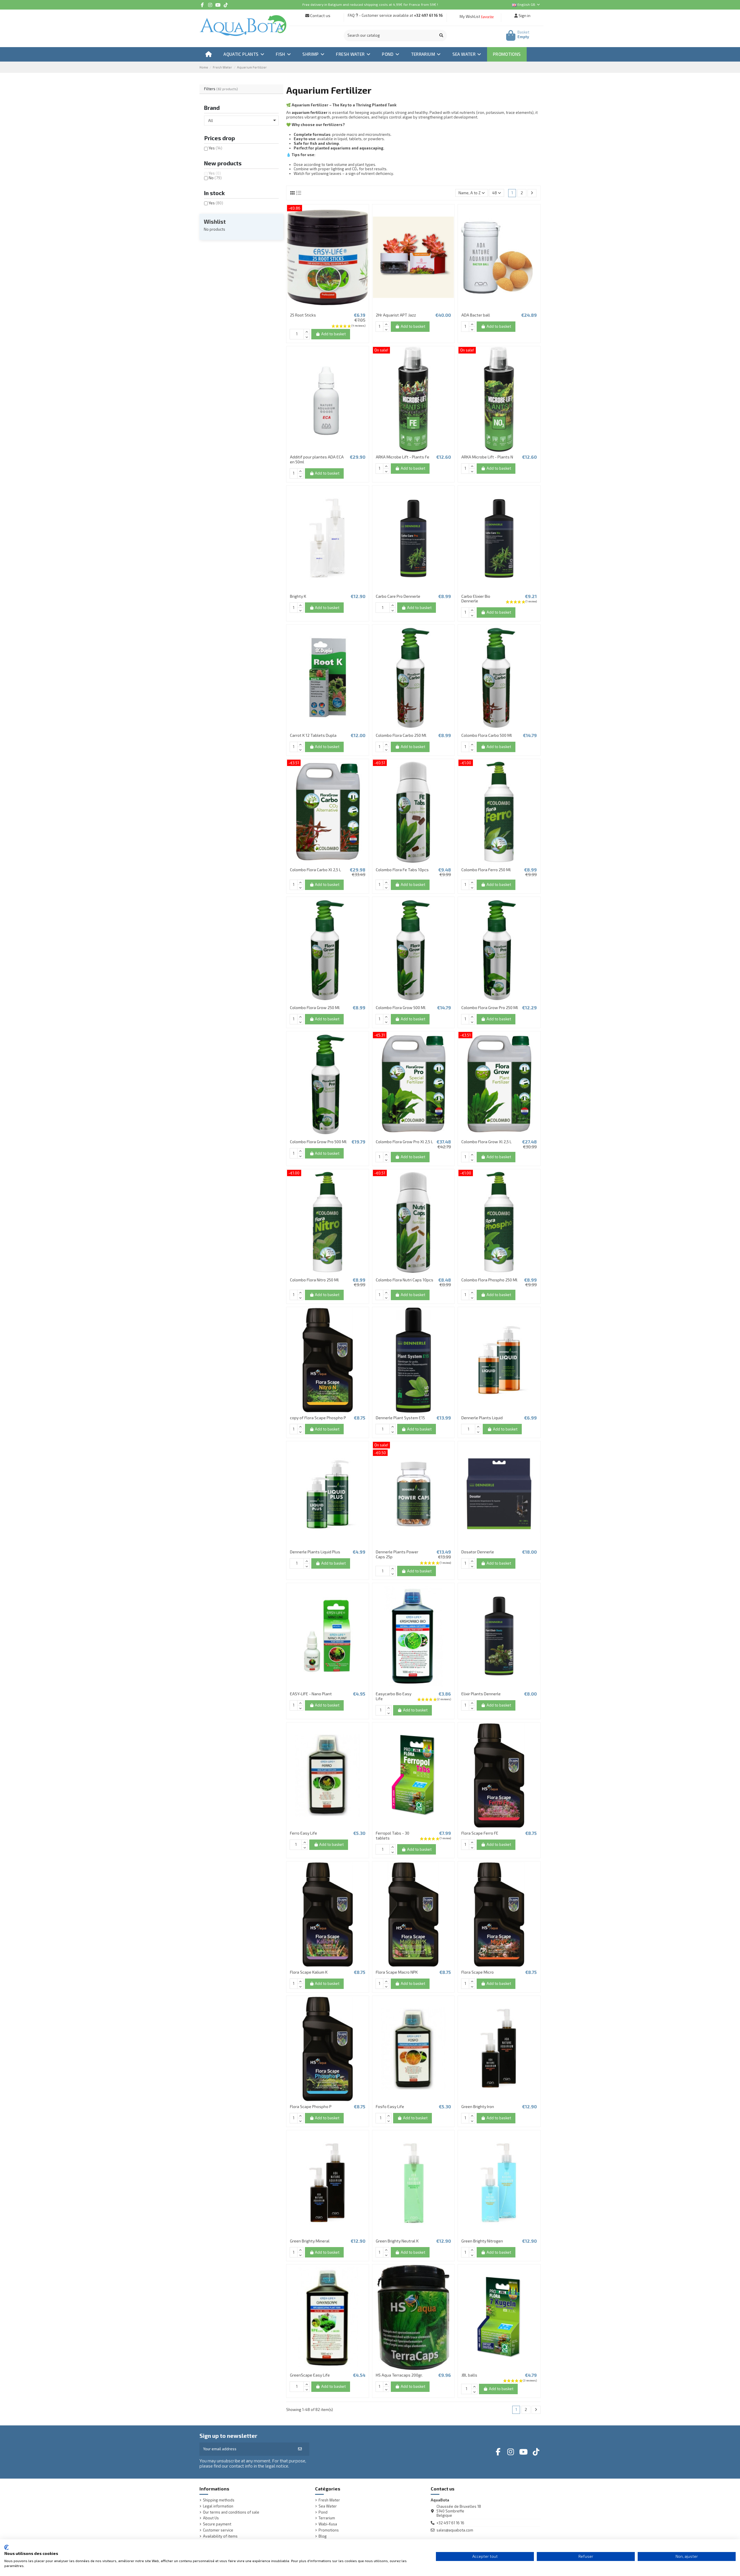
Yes (215, 148)
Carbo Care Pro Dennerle (398, 596)
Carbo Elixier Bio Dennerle (476, 599)
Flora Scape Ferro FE (480, 1833)
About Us (211, 2518)
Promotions (329, 2530)
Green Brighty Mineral (310, 2241)
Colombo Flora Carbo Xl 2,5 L (316, 870)
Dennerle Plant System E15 (400, 1418)
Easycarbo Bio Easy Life (394, 1696)
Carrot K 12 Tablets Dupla (313, 735)
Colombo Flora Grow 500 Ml (401, 1007)
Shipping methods (219, 2500)
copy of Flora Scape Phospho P (318, 1418)
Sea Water (328, 2506)
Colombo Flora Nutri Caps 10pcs (405, 1280)
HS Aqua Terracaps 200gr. (399, 2375)
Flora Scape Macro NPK (397, 1972)
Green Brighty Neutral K (397, 2241)
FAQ (351, 15)
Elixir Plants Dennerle (481, 1694)
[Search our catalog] (441, 36)
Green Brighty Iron (478, 2106)
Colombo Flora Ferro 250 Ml (486, 870)
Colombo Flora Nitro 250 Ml (314, 1280)
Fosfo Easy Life (390, 2106)
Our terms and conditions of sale (231, 2512)
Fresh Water (329, 2500)
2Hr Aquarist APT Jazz (396, 315)
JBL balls (469, 2375)
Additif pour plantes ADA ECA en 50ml (317, 459)
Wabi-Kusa (328, 2524)
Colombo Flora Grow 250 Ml (315, 1007)
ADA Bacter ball (476, 315)
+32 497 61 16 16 (428, 15)
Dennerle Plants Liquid (482, 1418)
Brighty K (298, 596)
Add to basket (333, 334)
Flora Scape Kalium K (309, 1972)
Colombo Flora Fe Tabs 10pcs (402, 870)
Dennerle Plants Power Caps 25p (397, 1554)
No (215, 178)
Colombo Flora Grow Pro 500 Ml (318, 1142)
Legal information (218, 2506)
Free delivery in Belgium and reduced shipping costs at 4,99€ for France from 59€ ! (370, 4)
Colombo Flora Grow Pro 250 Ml (490, 1007)
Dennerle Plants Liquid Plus (315, 1552)
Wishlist (215, 222)
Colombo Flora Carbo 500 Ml (487, 735)
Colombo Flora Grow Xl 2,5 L (486, 1142)
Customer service (218, 2530)
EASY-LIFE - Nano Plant (311, 1694)
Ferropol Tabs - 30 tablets (393, 1835)
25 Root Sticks (303, 315)
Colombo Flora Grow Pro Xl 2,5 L (404, 1142)
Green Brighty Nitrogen (482, 2241)
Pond (323, 2512)
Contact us (320, 15)
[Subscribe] (300, 2449)
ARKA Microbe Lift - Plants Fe (403, 457)
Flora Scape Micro (478, 1972)
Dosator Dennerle (478, 1552)
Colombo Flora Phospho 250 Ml (489, 1280)
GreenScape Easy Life (310, 2375)
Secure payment (217, 2524)
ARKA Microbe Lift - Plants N (487, 457)
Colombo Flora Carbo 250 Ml (401, 735)
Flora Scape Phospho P (311, 2106)
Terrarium (327, 2518)
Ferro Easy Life (304, 1833)
